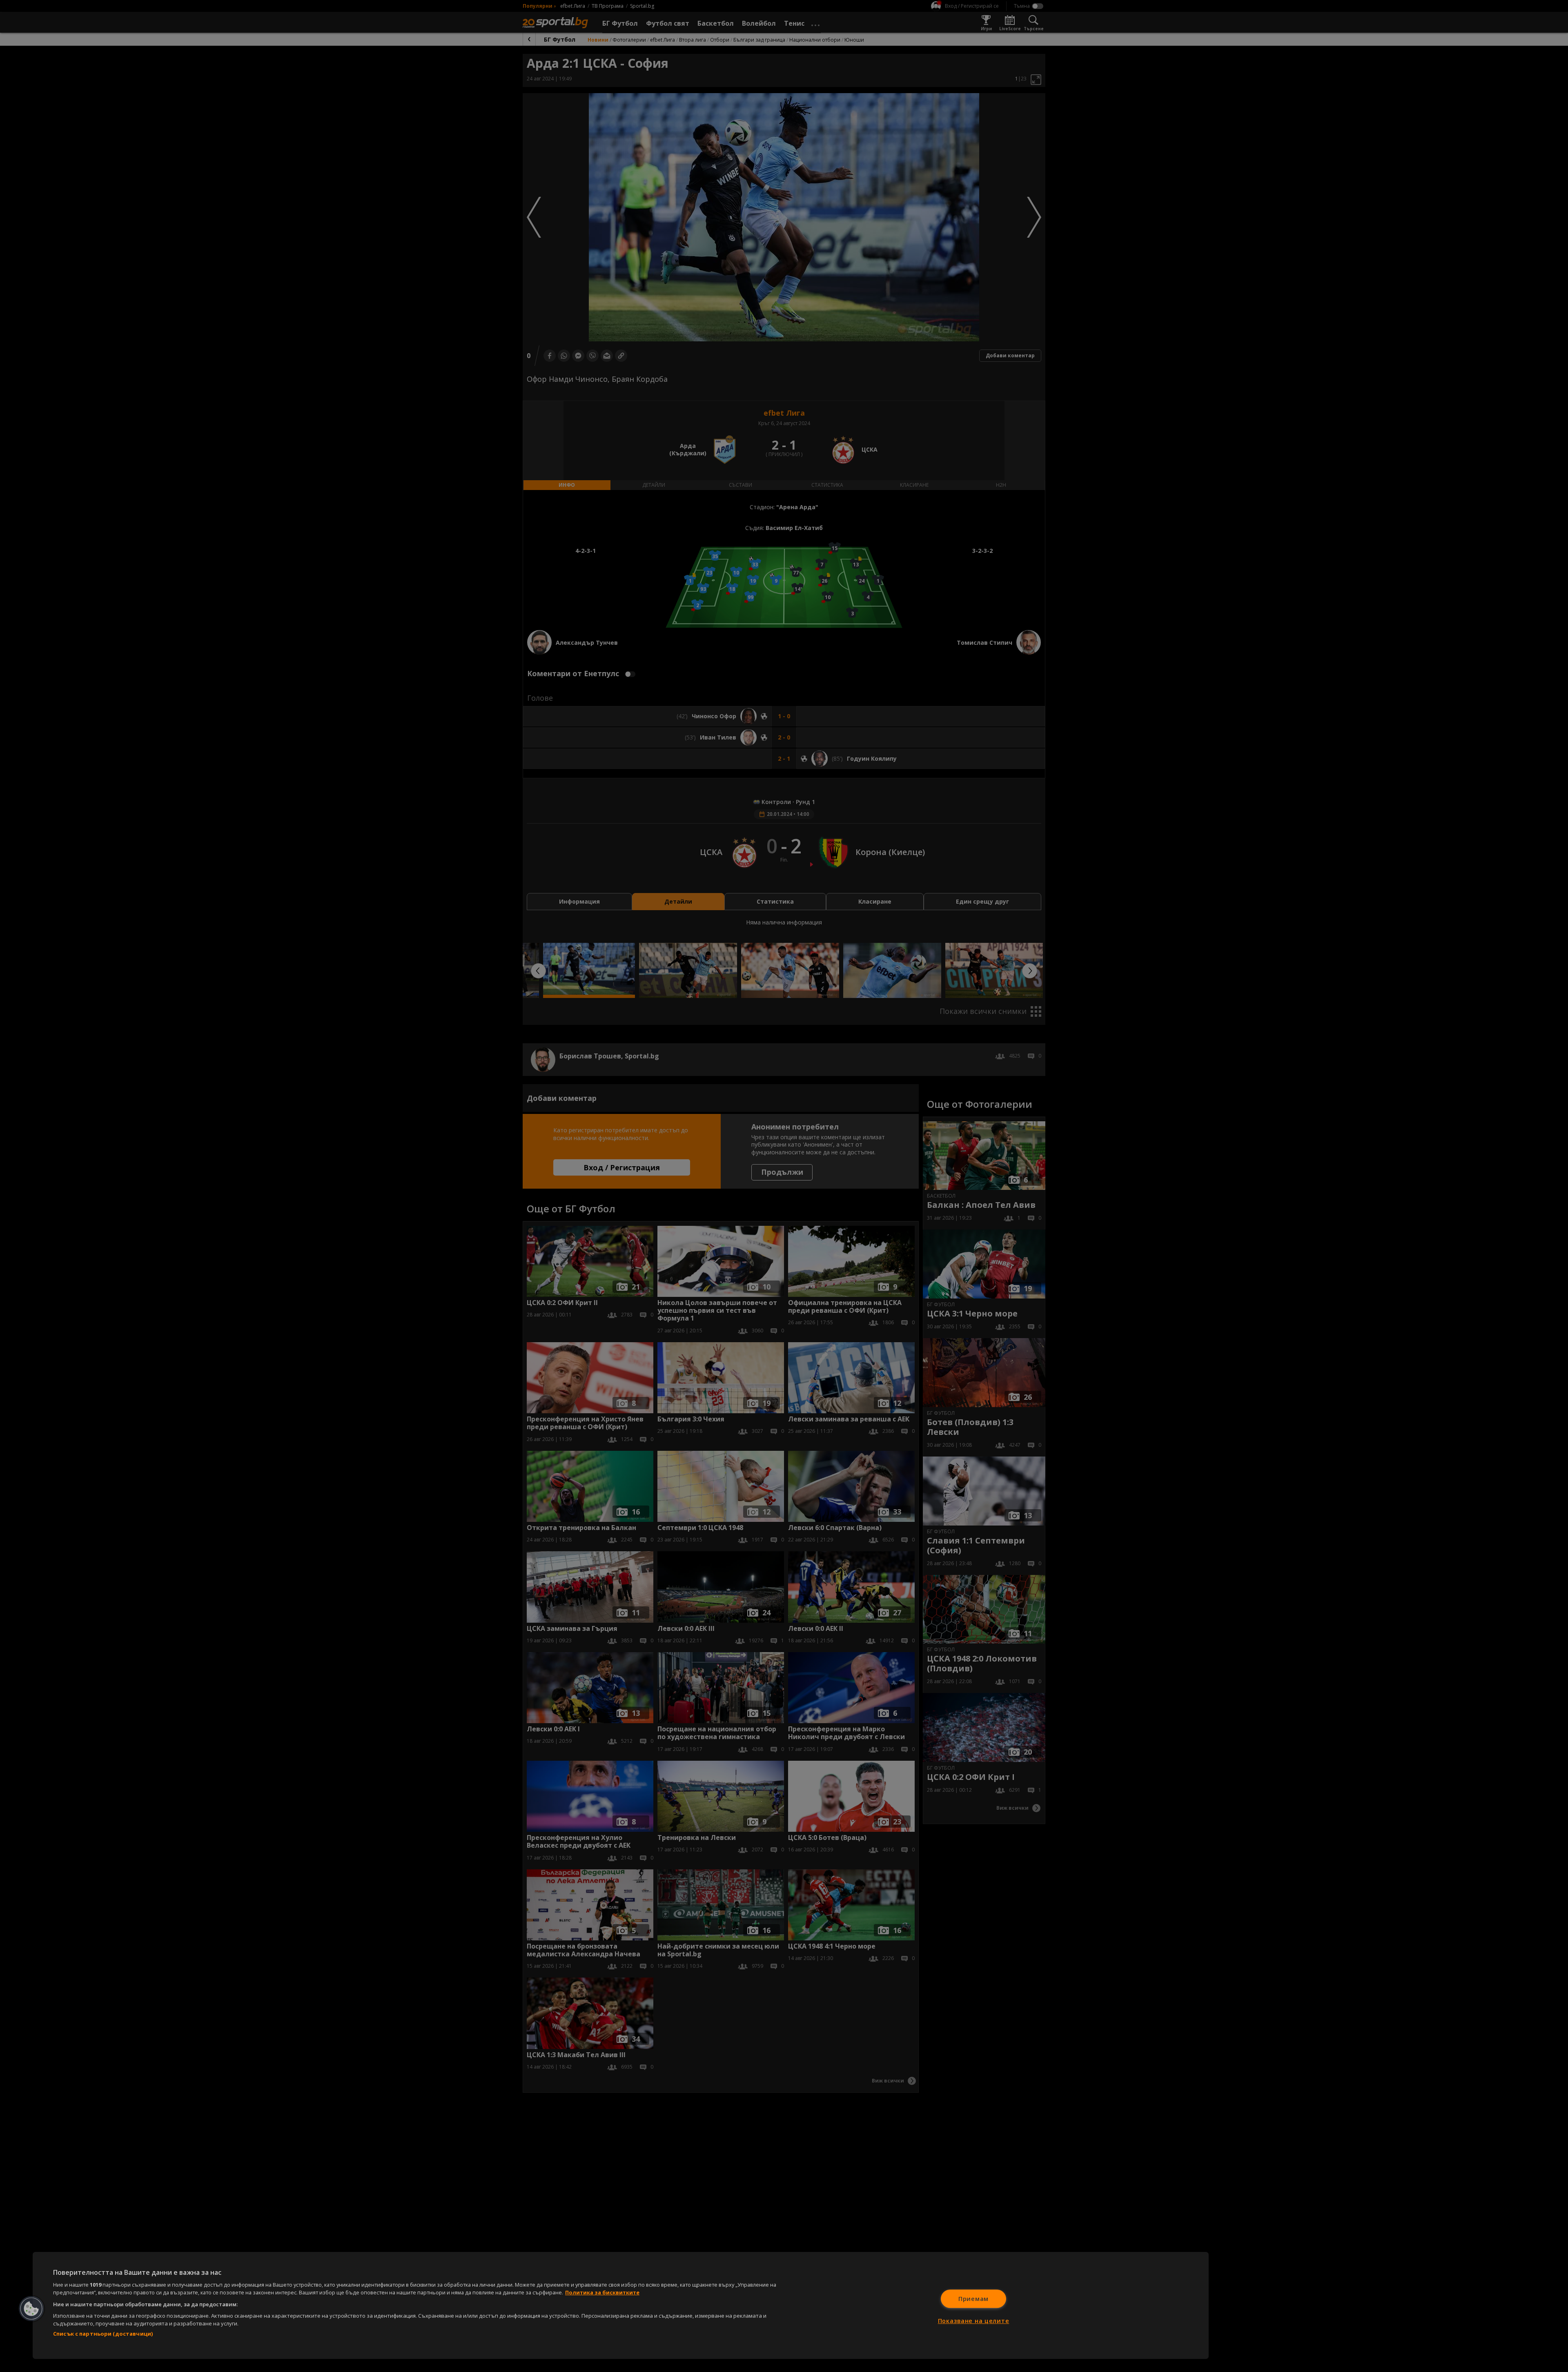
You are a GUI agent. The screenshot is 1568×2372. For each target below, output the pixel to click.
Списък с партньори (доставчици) (103, 2334)
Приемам (973, 2299)
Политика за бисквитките (602, 2292)
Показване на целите (974, 2321)
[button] (31, 2309)
